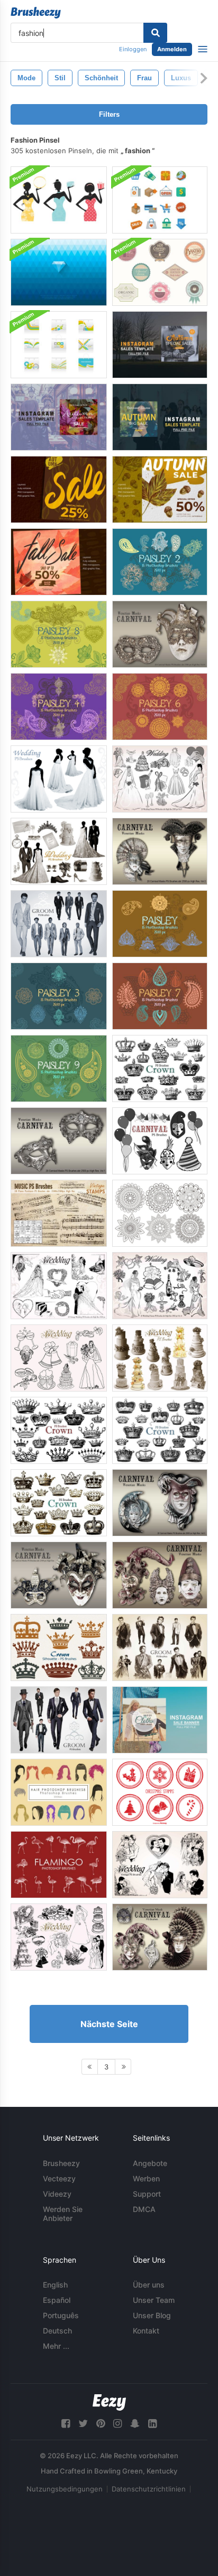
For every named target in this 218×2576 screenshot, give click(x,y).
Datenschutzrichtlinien (149, 2489)
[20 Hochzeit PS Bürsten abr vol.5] (160, 779)
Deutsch (57, 2331)
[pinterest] (101, 2424)
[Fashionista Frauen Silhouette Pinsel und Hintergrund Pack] (59, 200)
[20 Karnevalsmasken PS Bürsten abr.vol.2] (160, 851)
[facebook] (66, 2424)
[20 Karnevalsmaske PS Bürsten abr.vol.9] (160, 1937)
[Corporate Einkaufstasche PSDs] (59, 345)
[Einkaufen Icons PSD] (160, 200)
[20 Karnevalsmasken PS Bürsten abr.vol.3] (160, 1503)
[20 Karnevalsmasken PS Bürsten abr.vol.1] (59, 1141)
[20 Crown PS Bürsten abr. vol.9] (59, 1648)
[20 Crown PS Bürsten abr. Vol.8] (59, 1503)
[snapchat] (135, 2424)
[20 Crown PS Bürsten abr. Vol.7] (160, 1068)
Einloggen (133, 49)
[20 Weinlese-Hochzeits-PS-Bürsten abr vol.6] (59, 1286)
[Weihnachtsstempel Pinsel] (160, 1792)
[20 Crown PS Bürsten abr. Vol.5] (59, 1430)
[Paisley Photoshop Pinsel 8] (59, 634)
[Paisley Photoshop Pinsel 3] (59, 996)
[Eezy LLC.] (109, 2402)
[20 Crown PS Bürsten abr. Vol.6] (160, 1430)
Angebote (150, 2163)
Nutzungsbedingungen (65, 2489)
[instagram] (117, 2424)
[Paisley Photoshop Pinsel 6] (160, 707)
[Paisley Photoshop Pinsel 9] (59, 1068)
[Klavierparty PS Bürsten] (59, 1213)
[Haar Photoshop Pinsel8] (59, 1792)
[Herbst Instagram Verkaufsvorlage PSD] (160, 345)
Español (57, 2300)
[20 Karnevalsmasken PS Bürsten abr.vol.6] (59, 1575)
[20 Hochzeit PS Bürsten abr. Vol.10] (59, 851)
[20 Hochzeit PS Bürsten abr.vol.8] (160, 1358)
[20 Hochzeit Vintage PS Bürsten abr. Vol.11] (160, 1865)
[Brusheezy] (36, 13)
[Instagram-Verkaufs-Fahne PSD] (160, 1720)
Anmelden (172, 49)
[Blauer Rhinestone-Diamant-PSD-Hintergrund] (59, 272)
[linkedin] (152, 2424)
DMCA (144, 2209)
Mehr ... (56, 2346)
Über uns (149, 2285)
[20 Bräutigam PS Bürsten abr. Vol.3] (59, 924)
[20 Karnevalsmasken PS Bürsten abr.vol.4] (160, 634)
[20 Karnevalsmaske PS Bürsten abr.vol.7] (160, 1575)
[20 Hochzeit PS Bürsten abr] (59, 1358)
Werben (146, 2178)
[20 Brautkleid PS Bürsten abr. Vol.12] (59, 779)
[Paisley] (160, 924)
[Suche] (155, 33)
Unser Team (154, 2300)
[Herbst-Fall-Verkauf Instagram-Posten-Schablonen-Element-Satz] (59, 562)
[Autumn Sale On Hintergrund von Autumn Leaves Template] (59, 489)
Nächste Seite (109, 2024)
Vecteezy (59, 2178)
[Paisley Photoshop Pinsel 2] (160, 562)
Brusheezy (61, 2163)
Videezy (57, 2194)
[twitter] (83, 2424)
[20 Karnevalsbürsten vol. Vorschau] (160, 1141)
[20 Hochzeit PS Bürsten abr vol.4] (160, 1286)
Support (147, 2194)
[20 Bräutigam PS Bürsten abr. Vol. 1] (160, 1648)
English (55, 2285)
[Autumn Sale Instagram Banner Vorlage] (160, 489)
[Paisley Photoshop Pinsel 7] (160, 996)
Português (61, 2315)
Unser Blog (152, 2315)
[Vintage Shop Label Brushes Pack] (160, 272)
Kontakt (146, 2331)
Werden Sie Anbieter (63, 2214)
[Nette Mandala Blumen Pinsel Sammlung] (160, 1213)
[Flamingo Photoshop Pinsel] (59, 1865)
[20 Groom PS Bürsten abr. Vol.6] (59, 1720)
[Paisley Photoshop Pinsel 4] (59, 707)
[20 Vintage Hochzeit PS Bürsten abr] (59, 1937)
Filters (109, 114)
